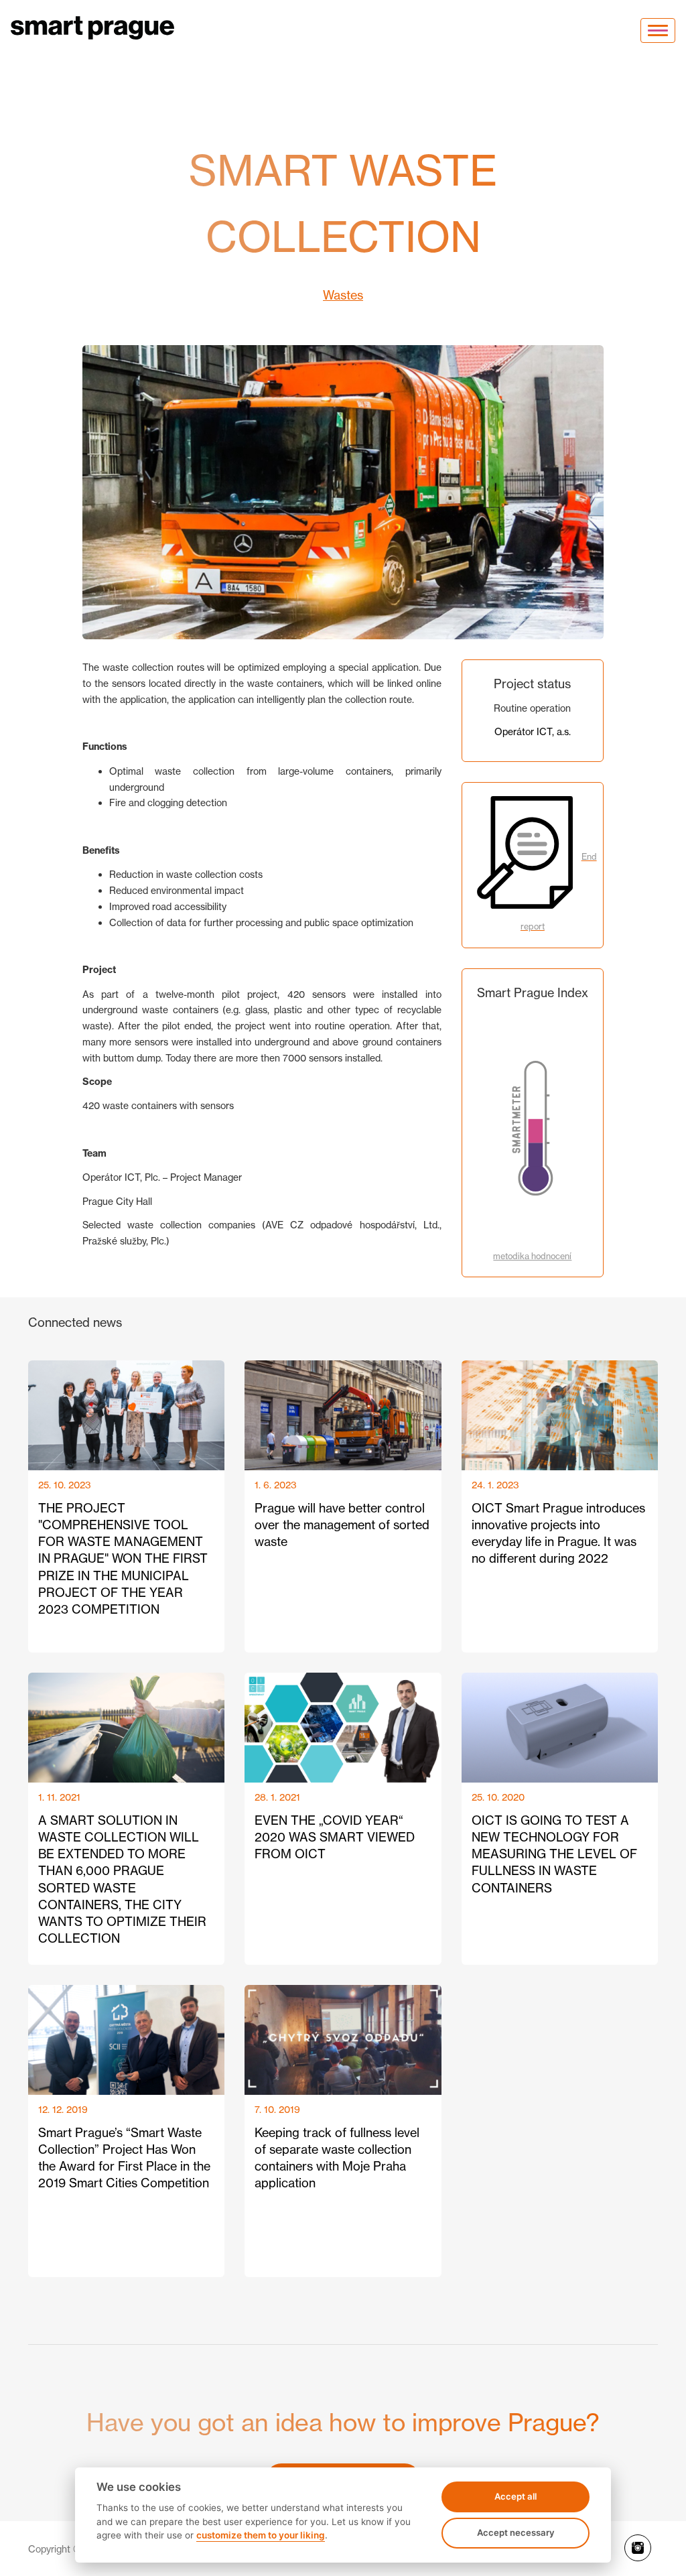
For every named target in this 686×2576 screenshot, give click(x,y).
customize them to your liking (261, 2535)
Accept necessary (516, 2532)
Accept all (516, 2496)
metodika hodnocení (532, 1256)
